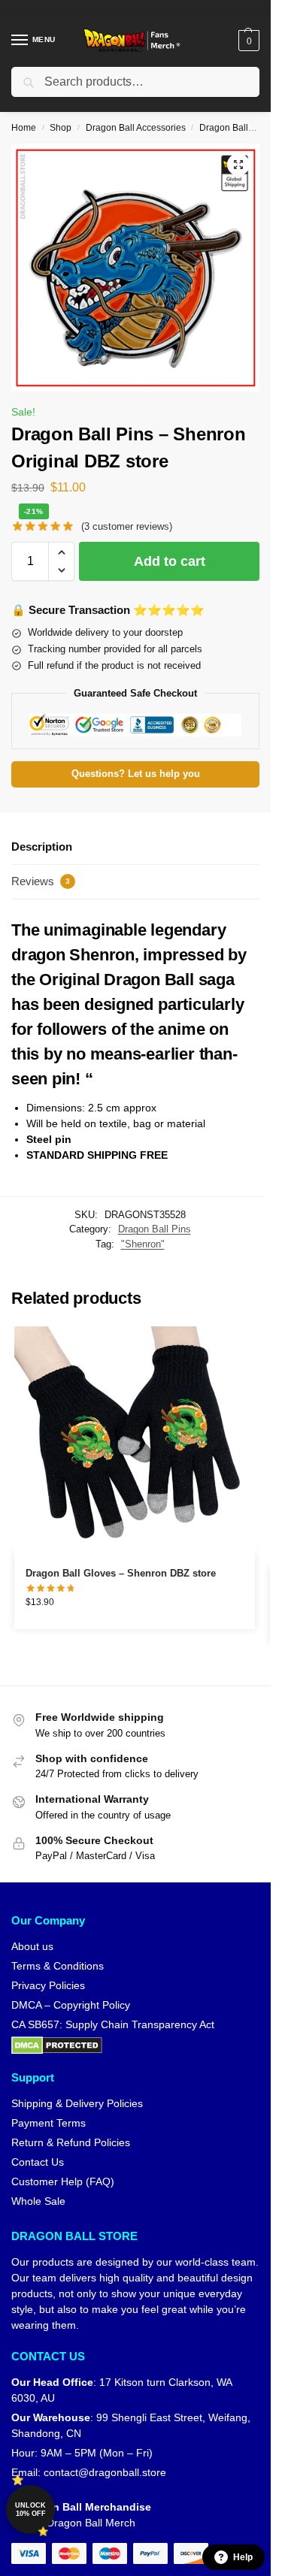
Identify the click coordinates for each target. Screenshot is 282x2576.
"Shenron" (143, 1244)
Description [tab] (42, 847)
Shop (61, 128)
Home (24, 128)
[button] (247, 41)
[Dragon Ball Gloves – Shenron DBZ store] (135, 1439)
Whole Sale (38, 2201)
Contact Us (38, 2162)
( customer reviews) (127, 526)
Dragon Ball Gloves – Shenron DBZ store (121, 1573)
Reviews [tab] (41, 881)
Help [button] (243, 2557)
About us (32, 1946)
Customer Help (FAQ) (63, 2181)
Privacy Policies (48, 1985)
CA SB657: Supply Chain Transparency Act (113, 2024)
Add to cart (170, 561)
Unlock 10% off (30, 2509)
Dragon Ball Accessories (136, 128)
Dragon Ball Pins (234, 128)
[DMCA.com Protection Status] (135, 2045)
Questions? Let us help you (136, 774)
